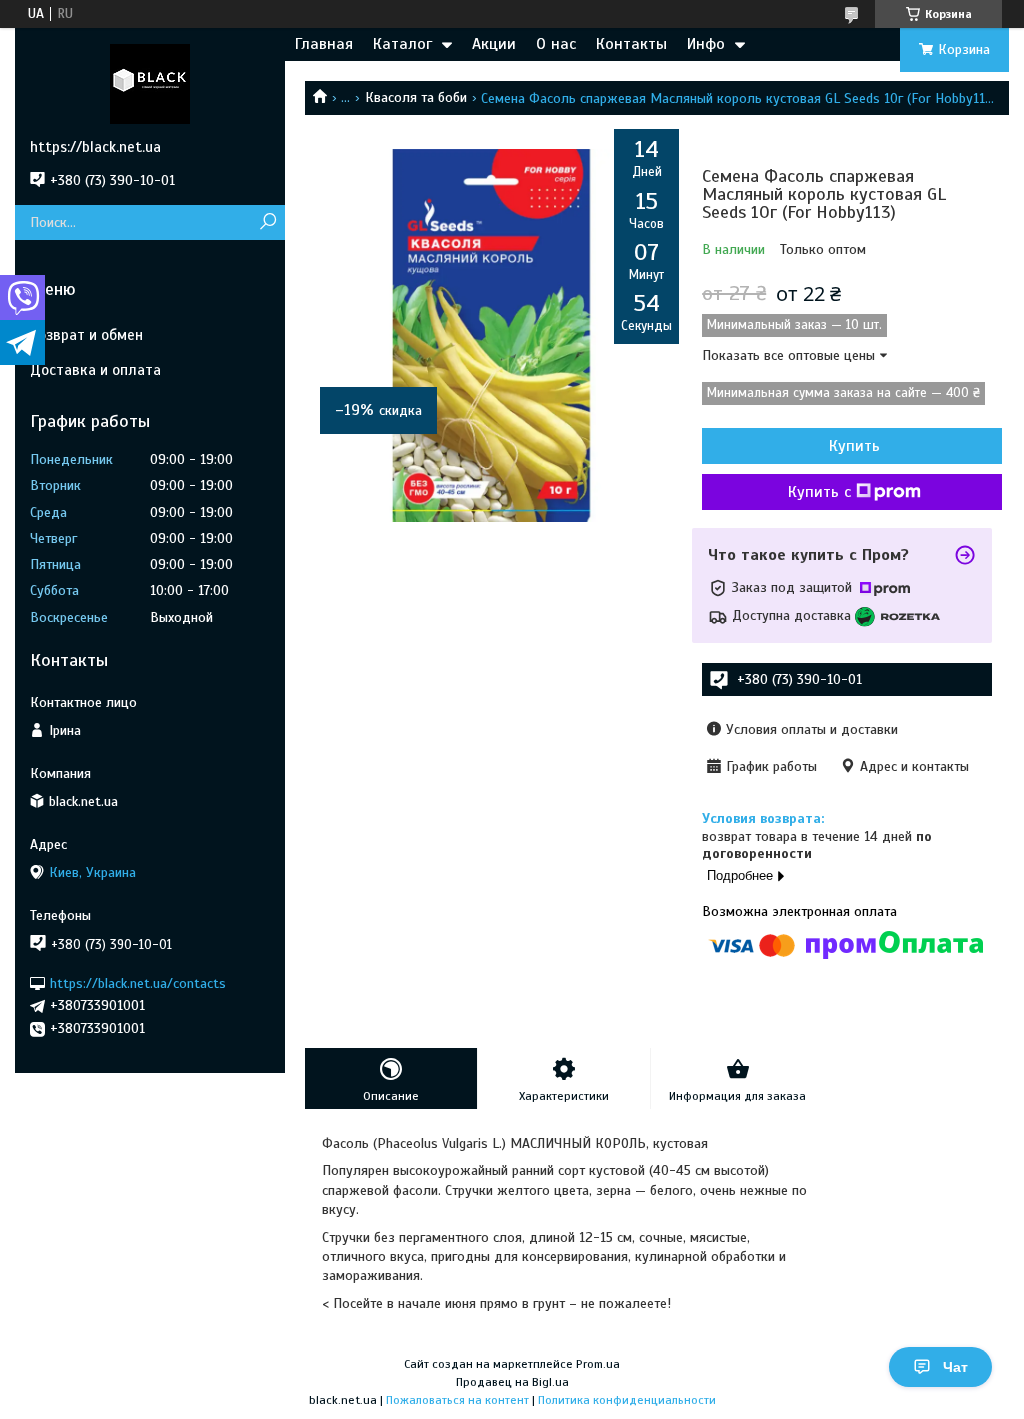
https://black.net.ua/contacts (138, 982)
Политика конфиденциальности (627, 1400)
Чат (955, 1367)
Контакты (631, 44)
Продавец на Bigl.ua (512, 1382)
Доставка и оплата (95, 370)
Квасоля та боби (416, 97)
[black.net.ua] (150, 83)
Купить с (819, 492)
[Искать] (267, 222)
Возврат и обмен (86, 335)
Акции (494, 44)
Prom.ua (598, 1364)
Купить (854, 446)
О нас (556, 44)
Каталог (402, 44)
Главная (324, 44)
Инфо (706, 44)
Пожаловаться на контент (457, 1400)
